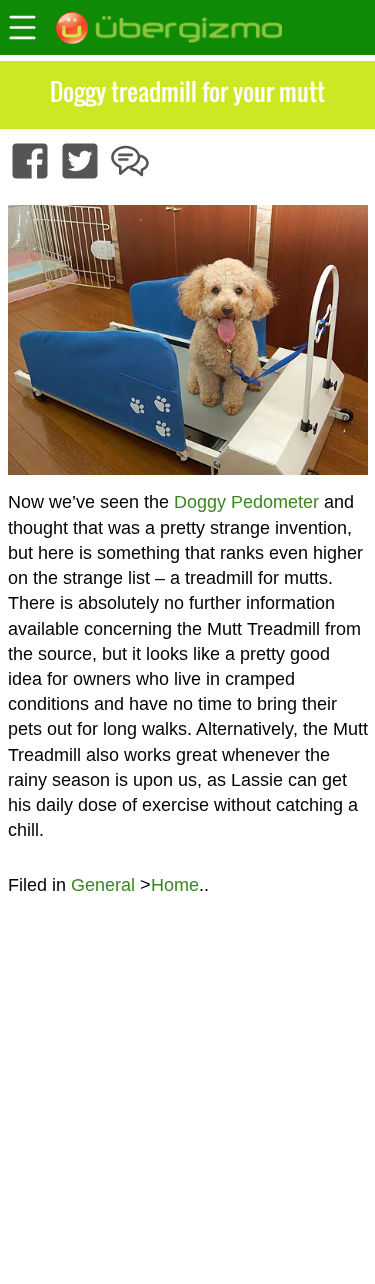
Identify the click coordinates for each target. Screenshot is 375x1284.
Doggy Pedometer (246, 502)
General (103, 885)
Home (175, 885)
